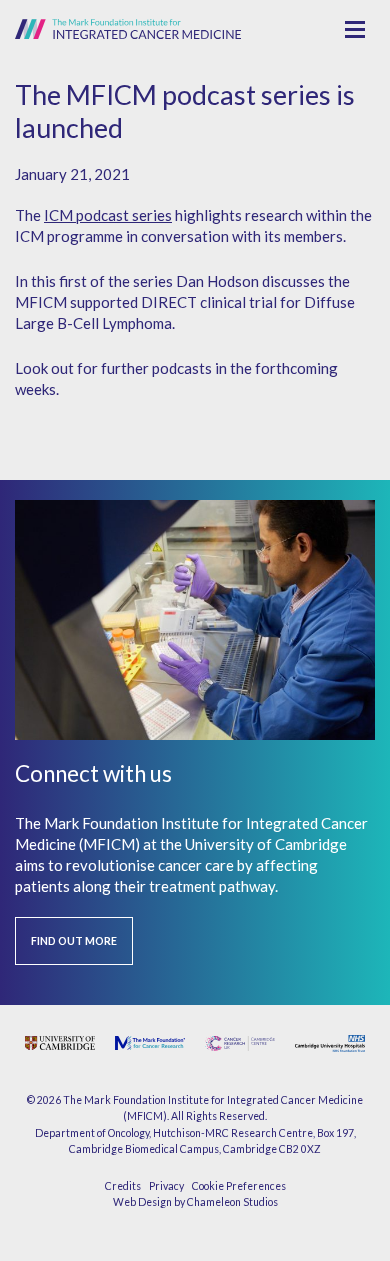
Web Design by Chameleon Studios (195, 1202)
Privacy (166, 1186)
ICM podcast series (108, 215)
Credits (123, 1186)
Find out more (74, 941)
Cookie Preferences (239, 1186)
